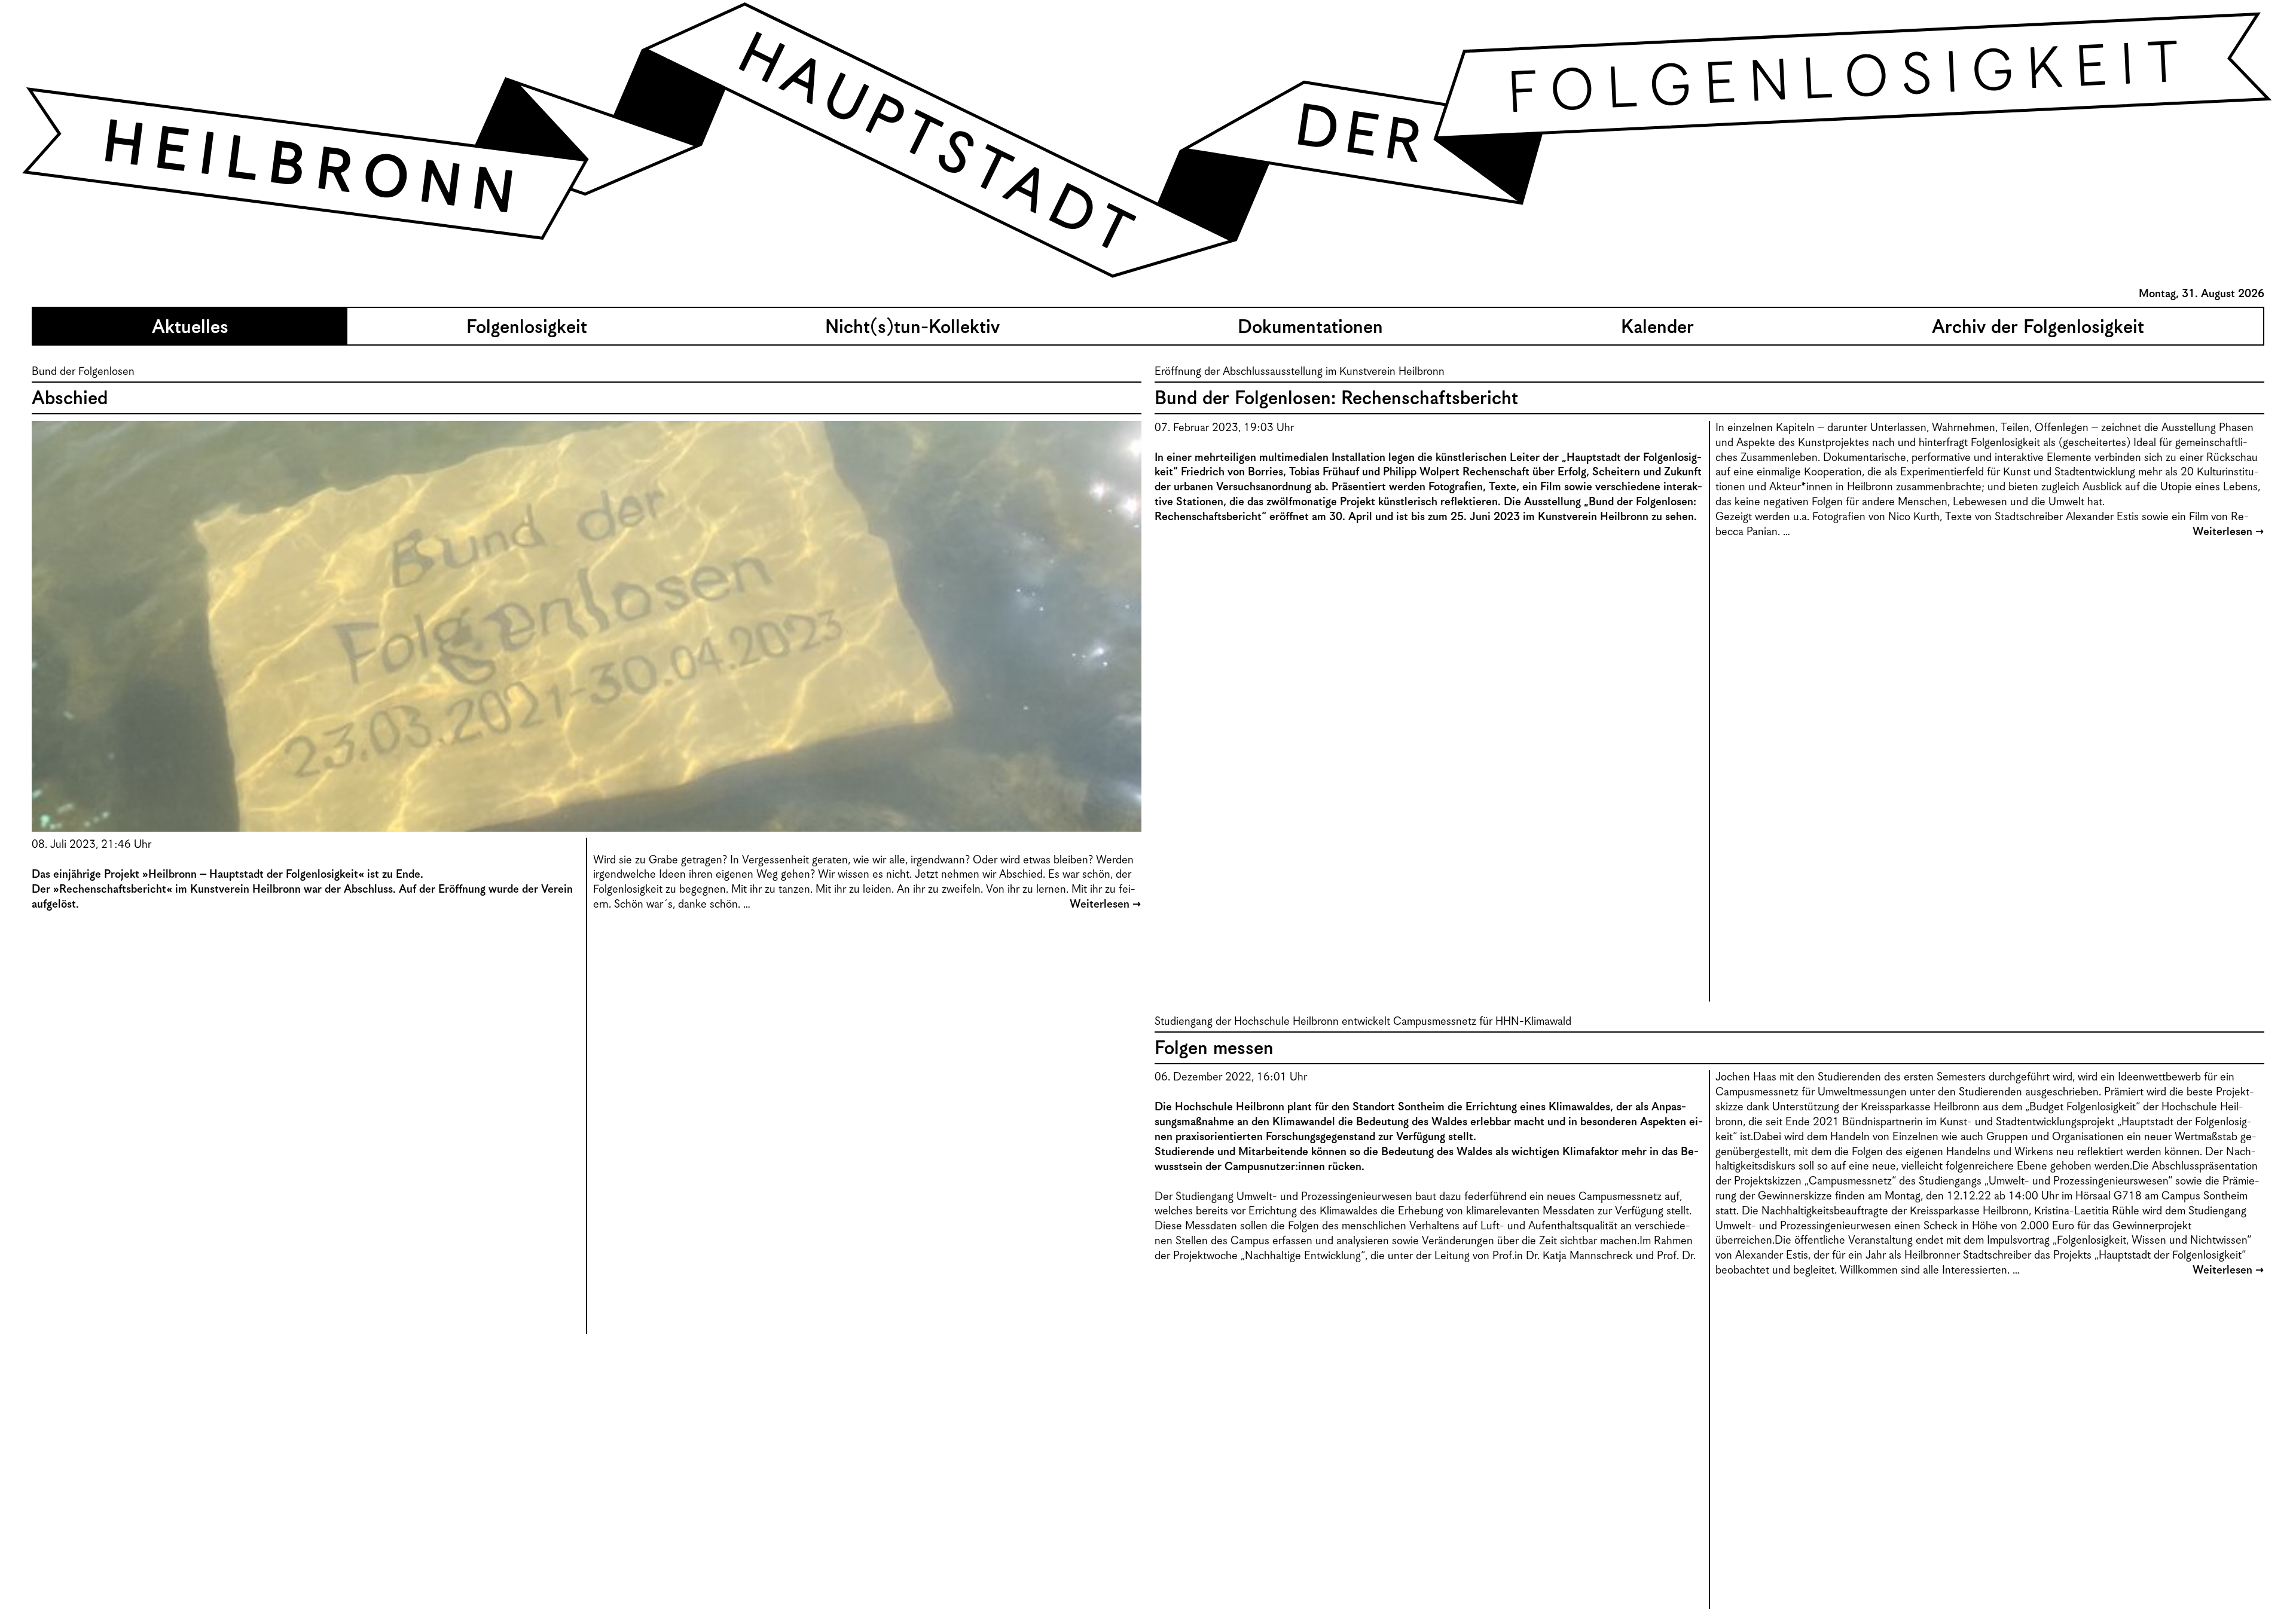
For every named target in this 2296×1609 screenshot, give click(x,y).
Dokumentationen (1310, 328)
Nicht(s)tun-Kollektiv (912, 328)
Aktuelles (190, 328)
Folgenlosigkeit (527, 328)
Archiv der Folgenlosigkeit (2038, 328)
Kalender (1657, 328)
